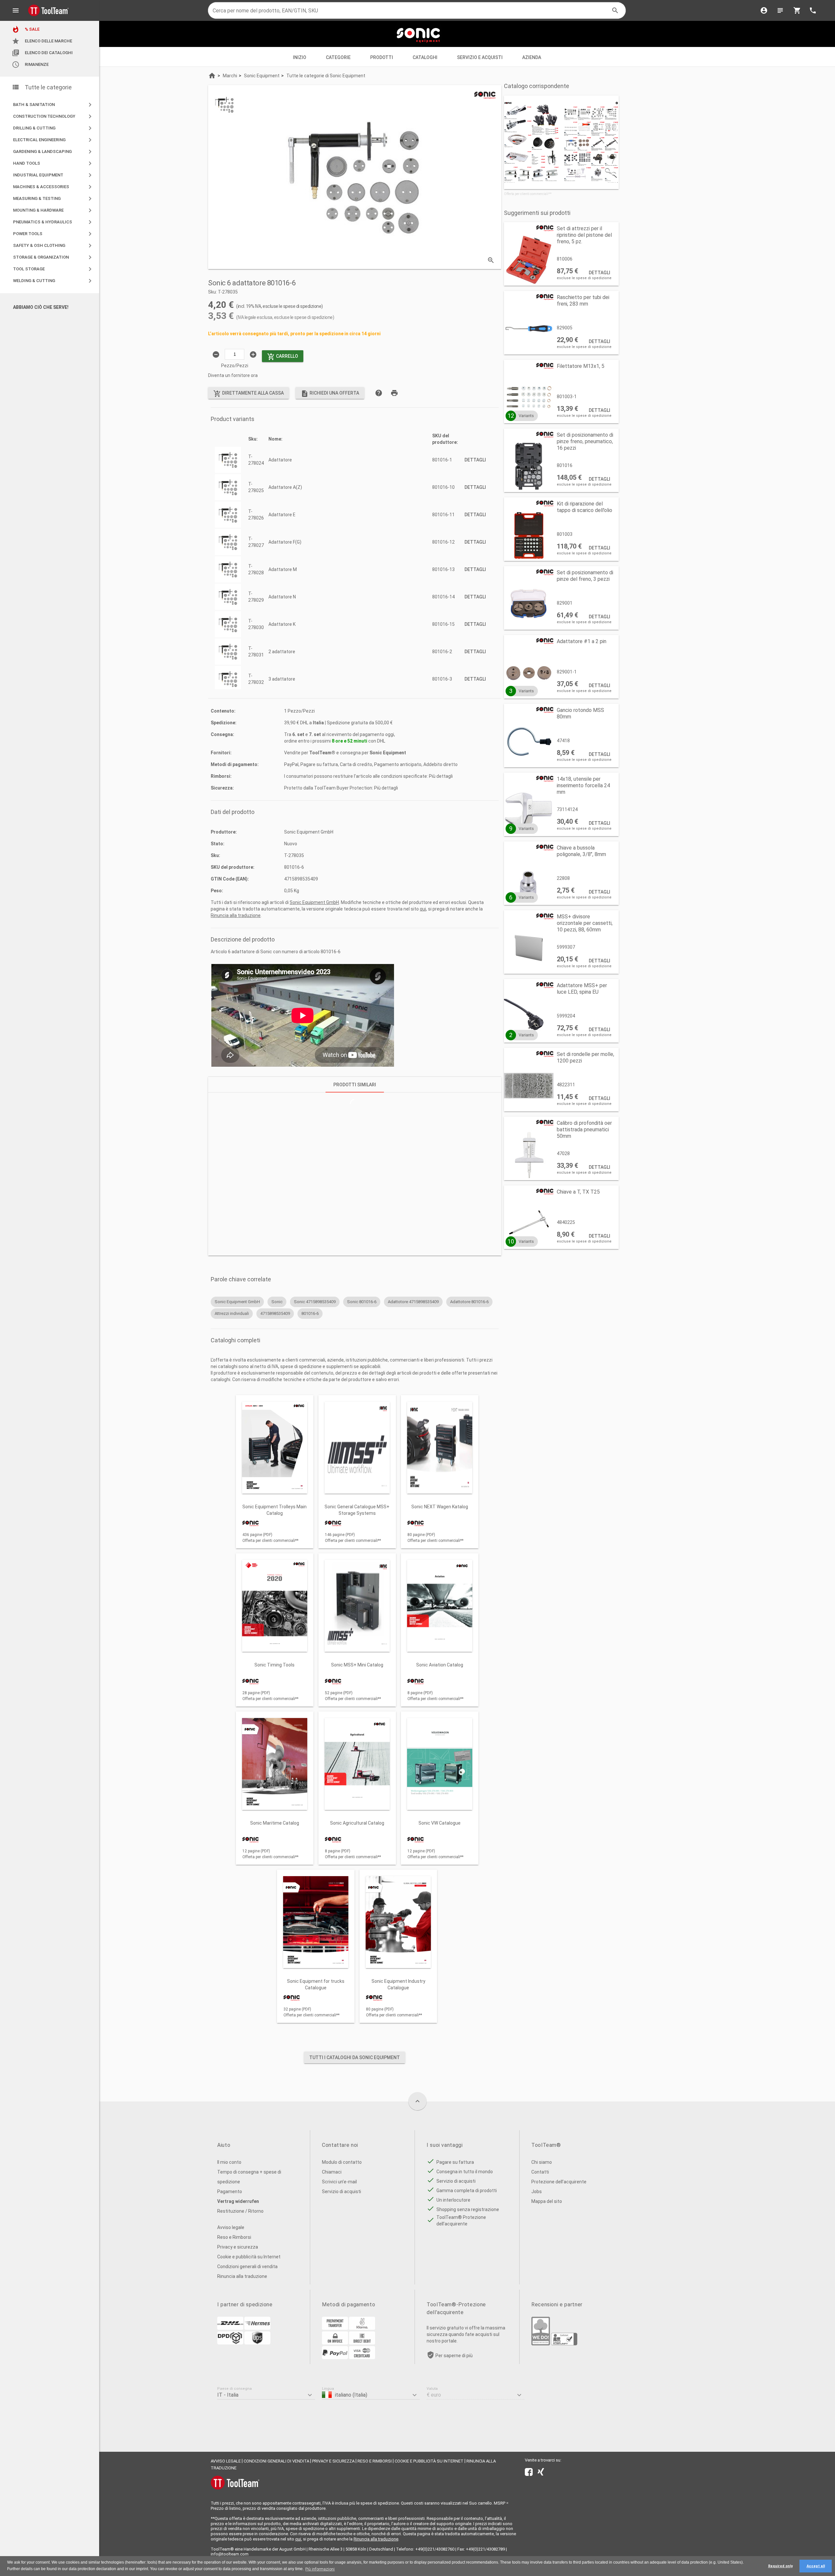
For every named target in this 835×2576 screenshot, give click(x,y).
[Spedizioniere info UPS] (257, 2343)
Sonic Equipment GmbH (314, 902)
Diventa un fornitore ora (233, 375)
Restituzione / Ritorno (240, 2211)
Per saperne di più (454, 2356)
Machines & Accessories (53, 187)
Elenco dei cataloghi (42, 53)
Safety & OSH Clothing (53, 246)
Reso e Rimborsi (234, 2237)
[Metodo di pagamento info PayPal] (335, 2358)
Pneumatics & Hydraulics (53, 222)
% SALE (26, 29)
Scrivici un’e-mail (339, 2182)
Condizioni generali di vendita (247, 2267)
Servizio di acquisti (342, 2192)
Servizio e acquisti (480, 57)
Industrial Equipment (53, 175)
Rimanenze (30, 65)
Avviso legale (231, 2227)
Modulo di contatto (342, 2162)
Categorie (338, 57)
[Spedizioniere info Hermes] (257, 2328)
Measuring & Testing (53, 199)
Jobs (537, 2192)
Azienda (532, 57)
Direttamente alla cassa (249, 394)
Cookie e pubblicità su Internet (249, 2257)
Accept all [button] (816, 2566)
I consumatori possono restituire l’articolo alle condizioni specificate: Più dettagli (368, 776)
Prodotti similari (355, 1085)
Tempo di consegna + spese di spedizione (249, 2177)
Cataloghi (425, 57)
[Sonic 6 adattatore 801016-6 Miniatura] (224, 105)
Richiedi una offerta (330, 394)
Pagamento (230, 2192)
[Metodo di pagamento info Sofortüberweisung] (362, 2328)
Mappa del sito (547, 2201)
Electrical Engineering (53, 140)
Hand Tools (53, 163)
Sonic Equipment (388, 753)
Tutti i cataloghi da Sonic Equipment (355, 2057)
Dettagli (475, 460)
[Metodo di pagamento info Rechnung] (335, 2343)
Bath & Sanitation (53, 105)
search (615, 10)
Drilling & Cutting (53, 128)
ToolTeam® (322, 753)
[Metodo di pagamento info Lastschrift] (362, 2343)
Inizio (300, 57)
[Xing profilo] (541, 2473)
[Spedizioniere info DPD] (230, 2343)
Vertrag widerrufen (238, 2201)
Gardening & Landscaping (53, 152)
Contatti (540, 2172)
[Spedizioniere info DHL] (230, 2328)
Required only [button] (780, 2566)
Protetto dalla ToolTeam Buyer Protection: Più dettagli (341, 788)
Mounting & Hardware (53, 210)
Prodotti (382, 57)
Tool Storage (53, 269)
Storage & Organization (53, 257)
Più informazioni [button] (320, 2569)
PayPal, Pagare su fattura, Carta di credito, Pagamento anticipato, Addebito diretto (371, 764)
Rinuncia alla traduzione (236, 915)
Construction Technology (53, 116)
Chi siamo (542, 2162)
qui (423, 909)
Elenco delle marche (42, 41)
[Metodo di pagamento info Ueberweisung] (335, 2328)
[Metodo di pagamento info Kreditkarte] (362, 2358)
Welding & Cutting (53, 281)
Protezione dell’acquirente (559, 2182)
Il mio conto (229, 2162)
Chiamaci (332, 2172)
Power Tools (53, 234)
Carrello (283, 357)
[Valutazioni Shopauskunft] (564, 2344)
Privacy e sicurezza (238, 2247)
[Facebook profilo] (529, 2473)
